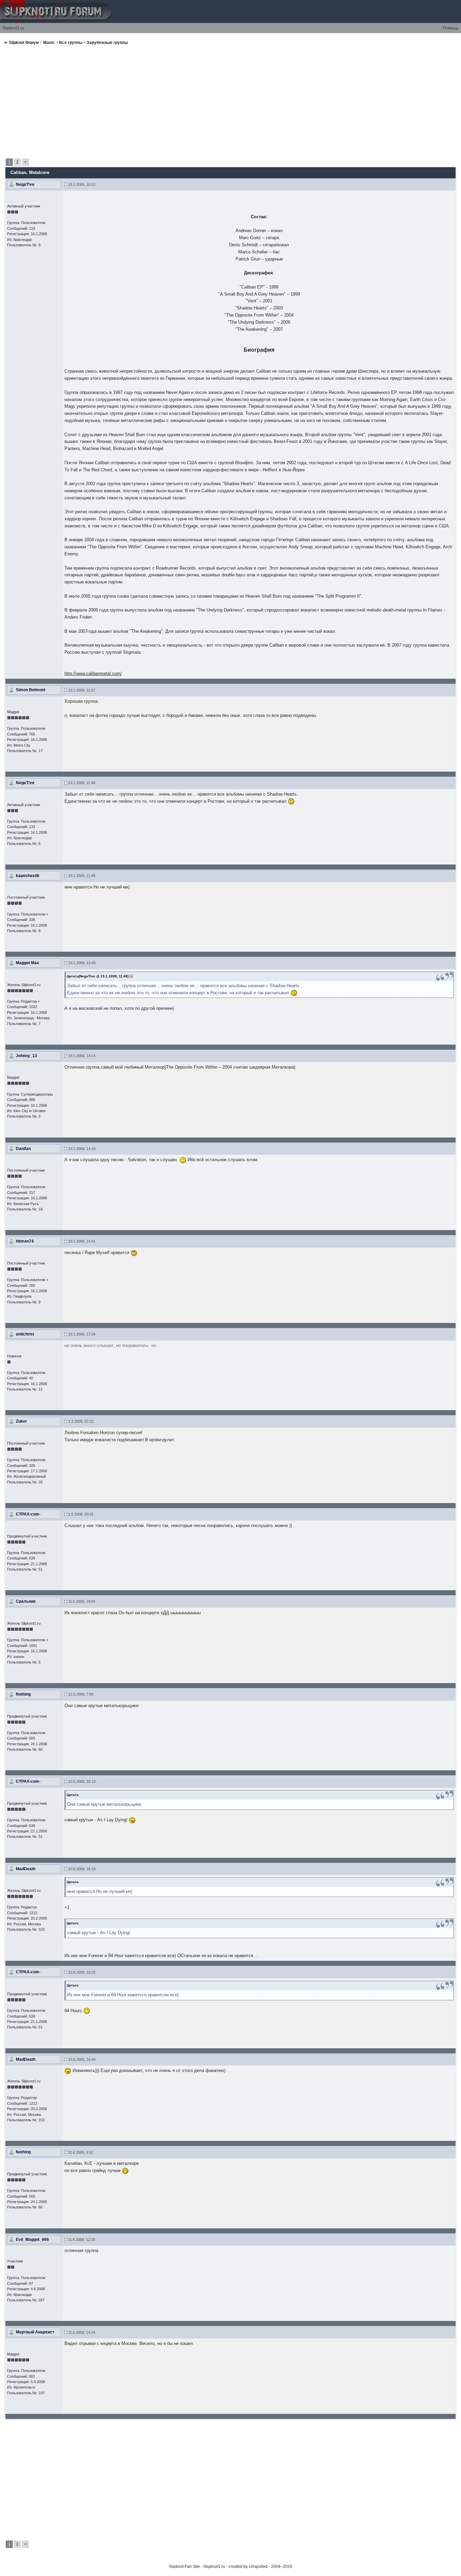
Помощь (451, 28)
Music (49, 43)
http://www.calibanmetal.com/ (93, 673)
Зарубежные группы (107, 43)
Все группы (71, 43)
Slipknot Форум (24, 43)
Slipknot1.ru (13, 28)
